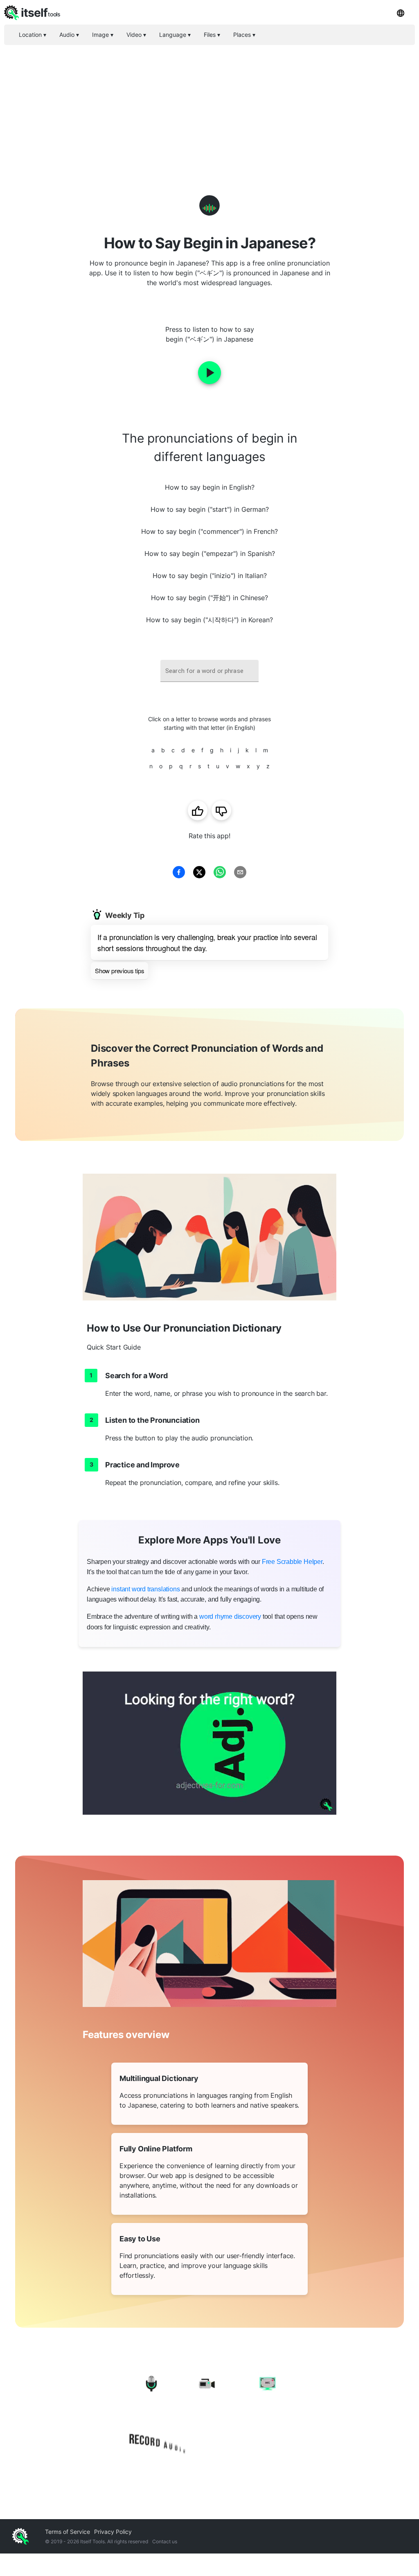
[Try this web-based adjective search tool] (209, 1743)
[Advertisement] (209, 106)
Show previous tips (119, 971)
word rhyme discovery (230, 1616)
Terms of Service (68, 2532)
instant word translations (145, 1589)
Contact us (165, 2541)
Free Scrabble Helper (292, 1562)
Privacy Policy (113, 2532)
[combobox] (209, 671)
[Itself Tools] (209, 2415)
